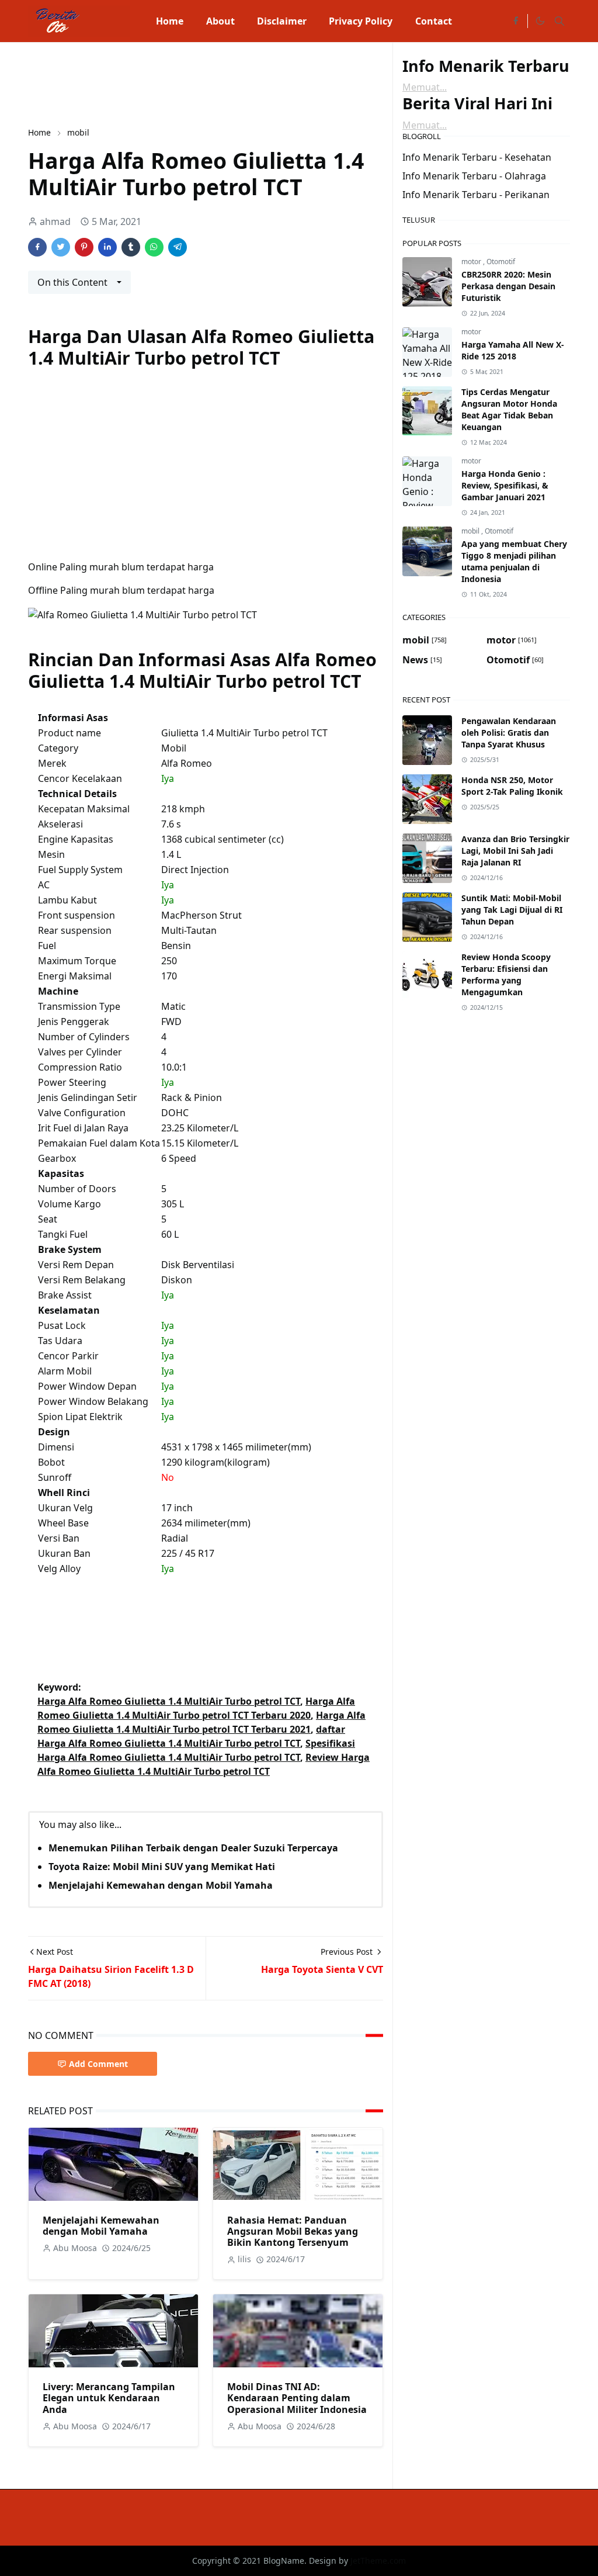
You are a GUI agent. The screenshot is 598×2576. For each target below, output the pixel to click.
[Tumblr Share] (131, 247)
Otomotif (501, 262)
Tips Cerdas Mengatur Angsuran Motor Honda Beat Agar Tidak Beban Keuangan (509, 409)
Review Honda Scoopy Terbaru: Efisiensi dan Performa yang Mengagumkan (506, 974)
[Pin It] (84, 247)
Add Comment (98, 2064)
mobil (471, 531)
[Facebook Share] (37, 247)
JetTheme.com (378, 2561)
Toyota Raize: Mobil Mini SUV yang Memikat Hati (162, 1867)
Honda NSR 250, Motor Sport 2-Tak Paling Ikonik (512, 786)
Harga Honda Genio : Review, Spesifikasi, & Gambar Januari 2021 (505, 485)
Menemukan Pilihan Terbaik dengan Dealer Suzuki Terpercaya (193, 1848)
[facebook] (516, 21)
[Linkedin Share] (107, 247)
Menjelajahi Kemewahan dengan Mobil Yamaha (161, 1885)
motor (472, 262)
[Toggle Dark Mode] (540, 21)
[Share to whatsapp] (154, 247)
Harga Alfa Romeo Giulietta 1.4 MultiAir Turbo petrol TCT (169, 1701)
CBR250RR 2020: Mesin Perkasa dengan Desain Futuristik (508, 286)
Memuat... (425, 87)
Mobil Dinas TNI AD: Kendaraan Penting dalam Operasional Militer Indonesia (297, 2398)
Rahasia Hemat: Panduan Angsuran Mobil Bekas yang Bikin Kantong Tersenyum (293, 2231)
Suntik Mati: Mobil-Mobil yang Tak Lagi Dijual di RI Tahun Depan (512, 910)
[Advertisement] (241, 83)
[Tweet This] (61, 247)
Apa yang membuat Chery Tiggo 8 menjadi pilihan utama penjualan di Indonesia (514, 561)
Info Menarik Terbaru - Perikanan (476, 195)
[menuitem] (170, 21)
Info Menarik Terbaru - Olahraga (474, 176)
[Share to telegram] (178, 247)
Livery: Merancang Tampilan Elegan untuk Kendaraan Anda (109, 2398)
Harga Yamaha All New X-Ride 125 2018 (513, 350)
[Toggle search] (559, 21)
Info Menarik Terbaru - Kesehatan (477, 157)
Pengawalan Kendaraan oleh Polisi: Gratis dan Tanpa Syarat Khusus (509, 733)
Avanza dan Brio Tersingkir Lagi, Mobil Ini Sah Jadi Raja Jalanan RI (515, 851)
